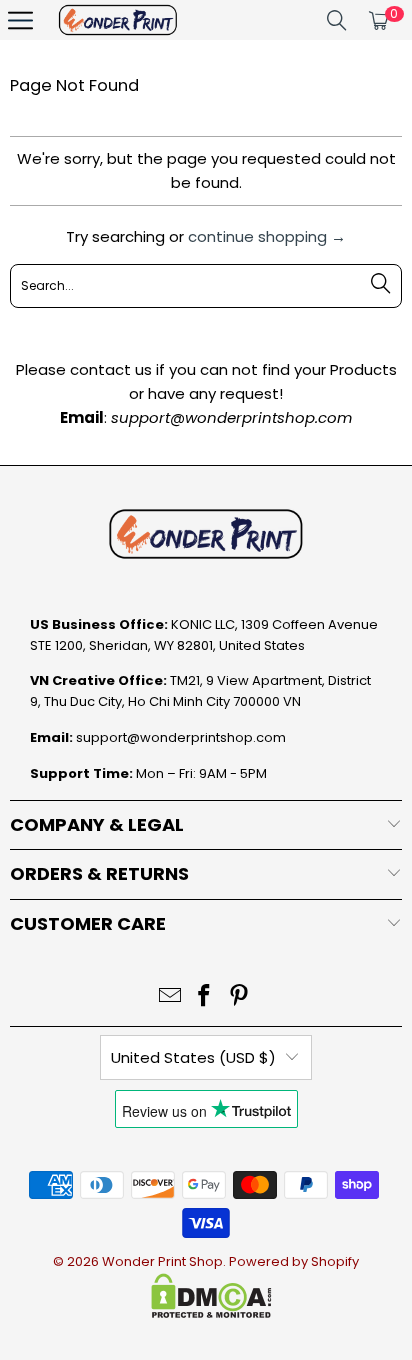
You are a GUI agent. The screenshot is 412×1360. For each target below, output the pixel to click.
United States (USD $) (193, 1057)
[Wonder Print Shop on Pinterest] (240, 997)
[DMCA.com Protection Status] (211, 1313)
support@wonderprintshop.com (181, 737)
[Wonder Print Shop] (118, 20)
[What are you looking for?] (337, 20)
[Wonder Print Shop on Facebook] (205, 997)
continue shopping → (267, 236)
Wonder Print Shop (162, 1261)
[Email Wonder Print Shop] (170, 997)
